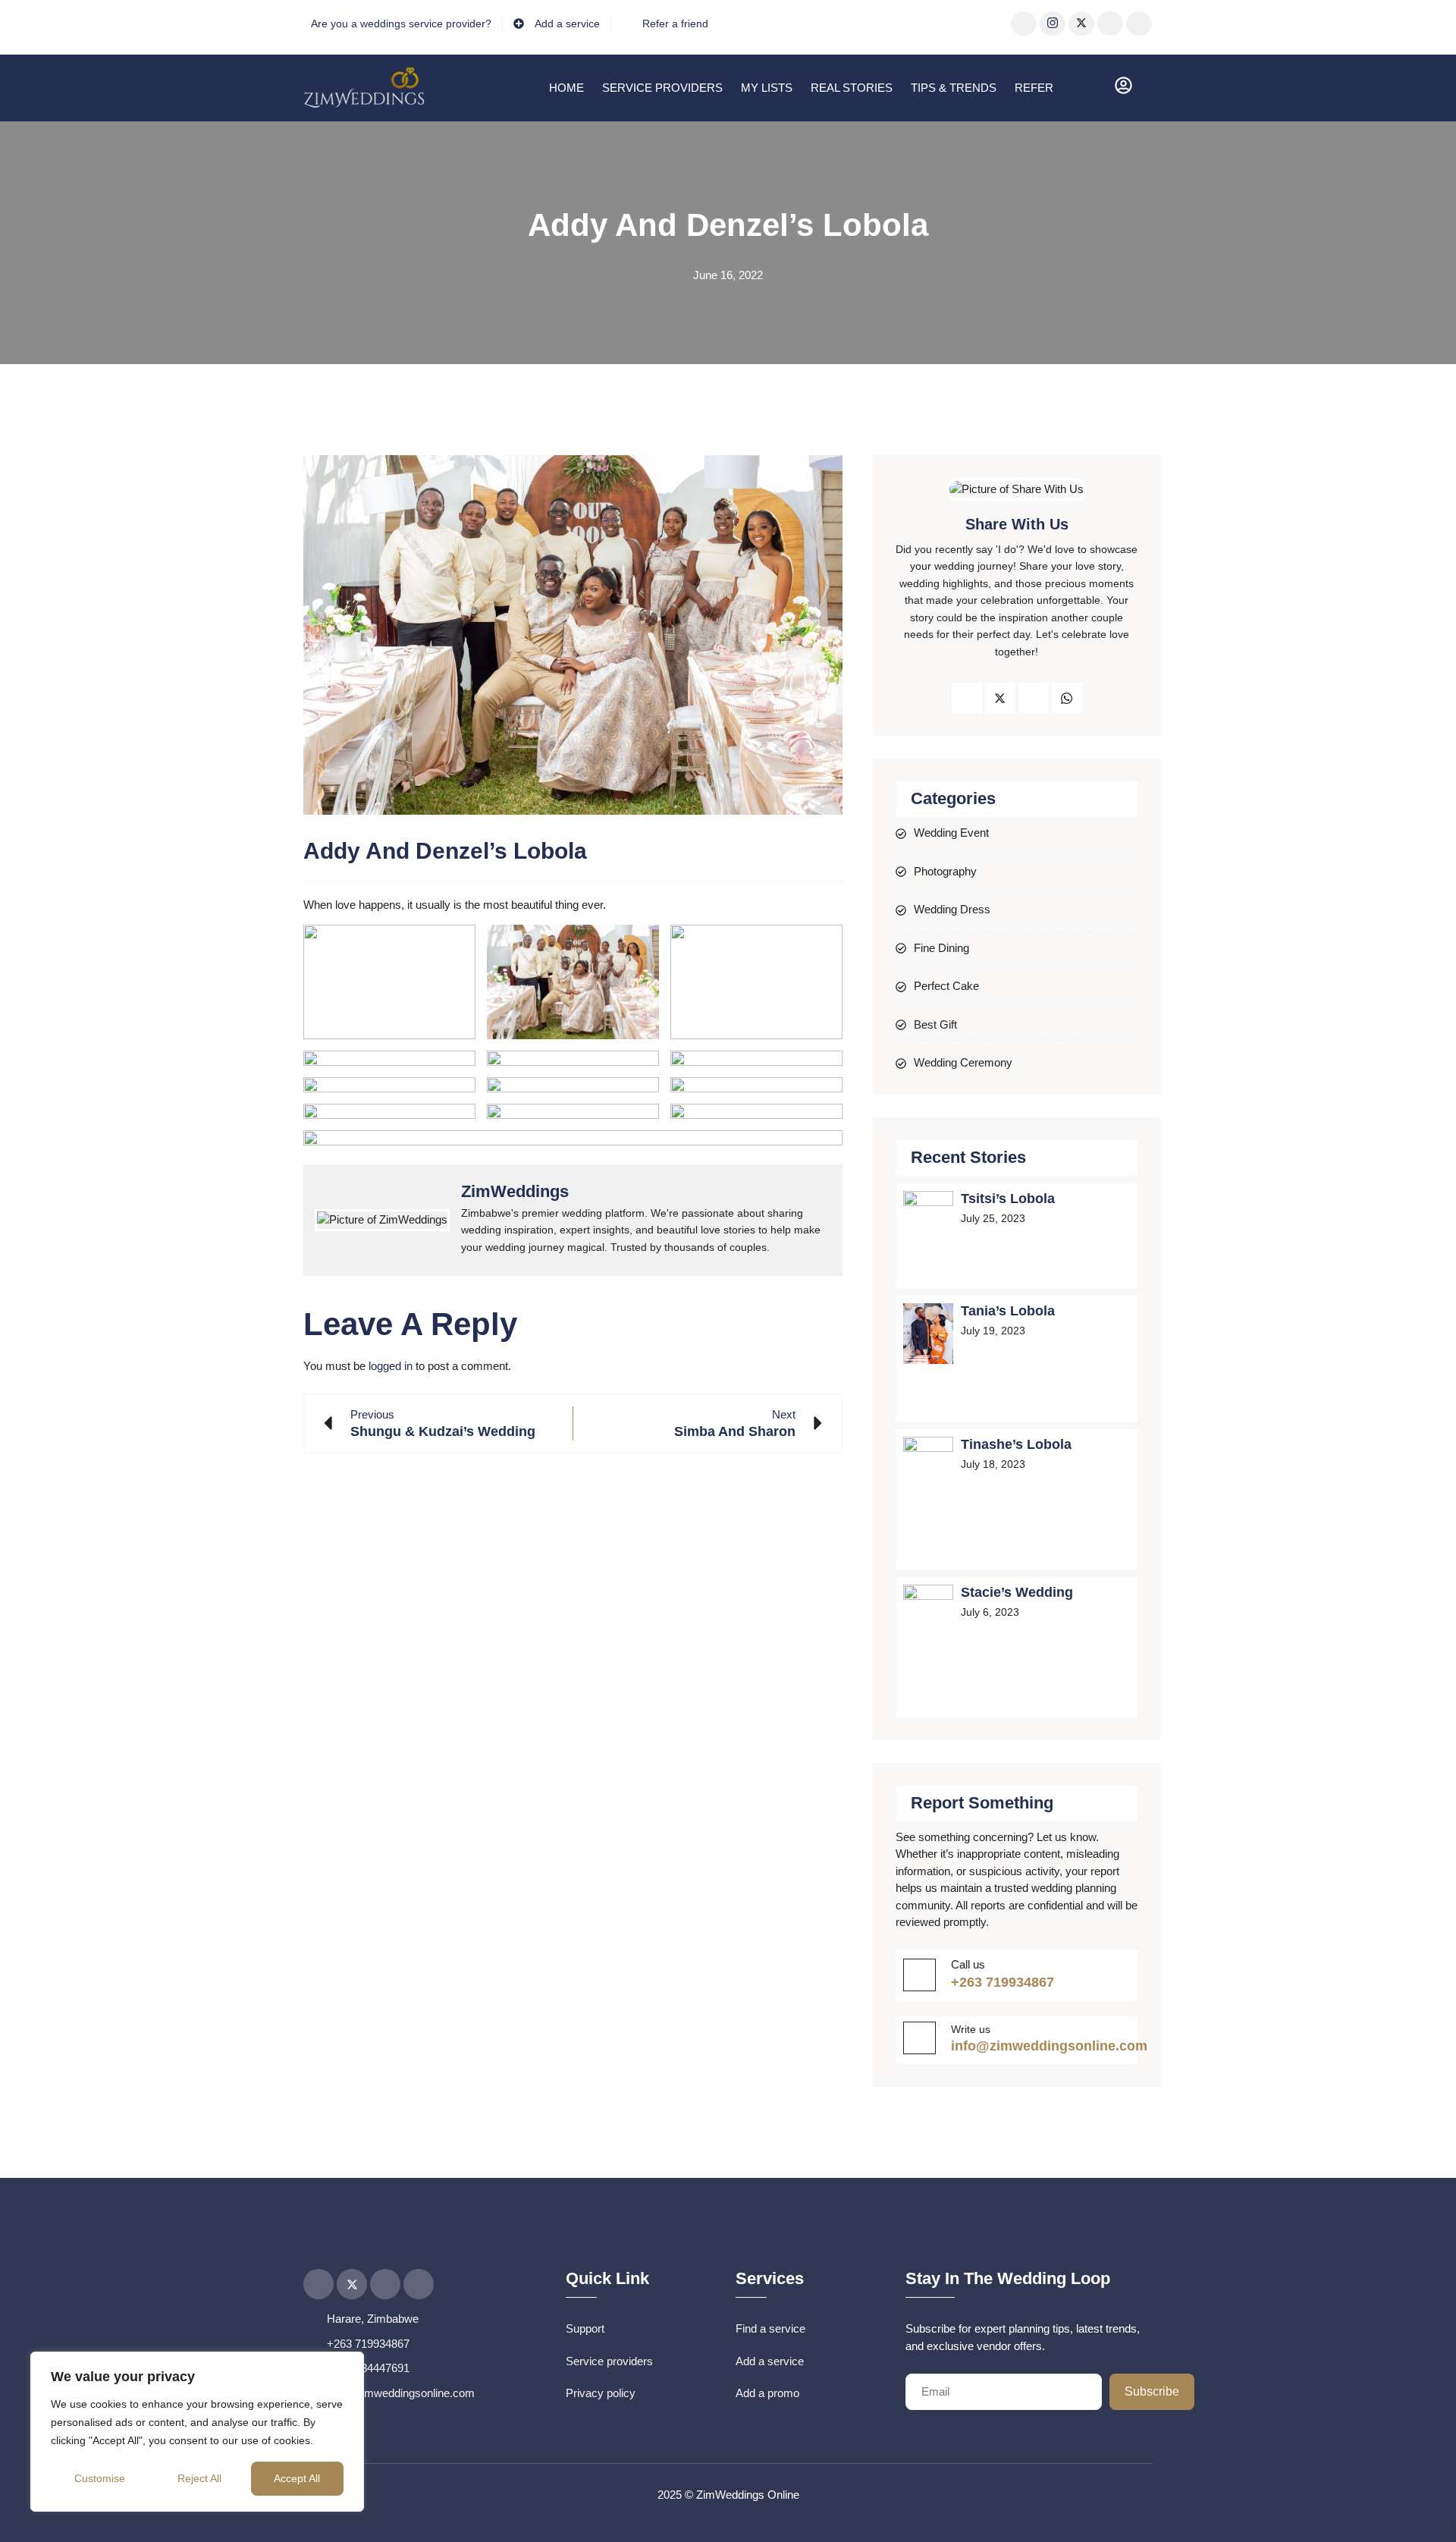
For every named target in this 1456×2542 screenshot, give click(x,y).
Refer (1034, 88)
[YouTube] (1110, 24)
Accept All (297, 2478)
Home (566, 88)
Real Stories (852, 88)
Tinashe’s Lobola (1016, 1444)
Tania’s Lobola (1008, 1311)
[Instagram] (1053, 24)
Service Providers (662, 88)
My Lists (767, 88)
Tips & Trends (954, 88)
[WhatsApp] (1139, 24)
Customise (100, 2478)
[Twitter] (1000, 698)
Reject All (199, 2478)
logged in (391, 1366)
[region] (197, 2432)
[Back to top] (1422, 2508)
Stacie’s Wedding (1017, 1592)
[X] (1081, 24)
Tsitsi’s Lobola (1008, 1199)
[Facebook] (1024, 24)
